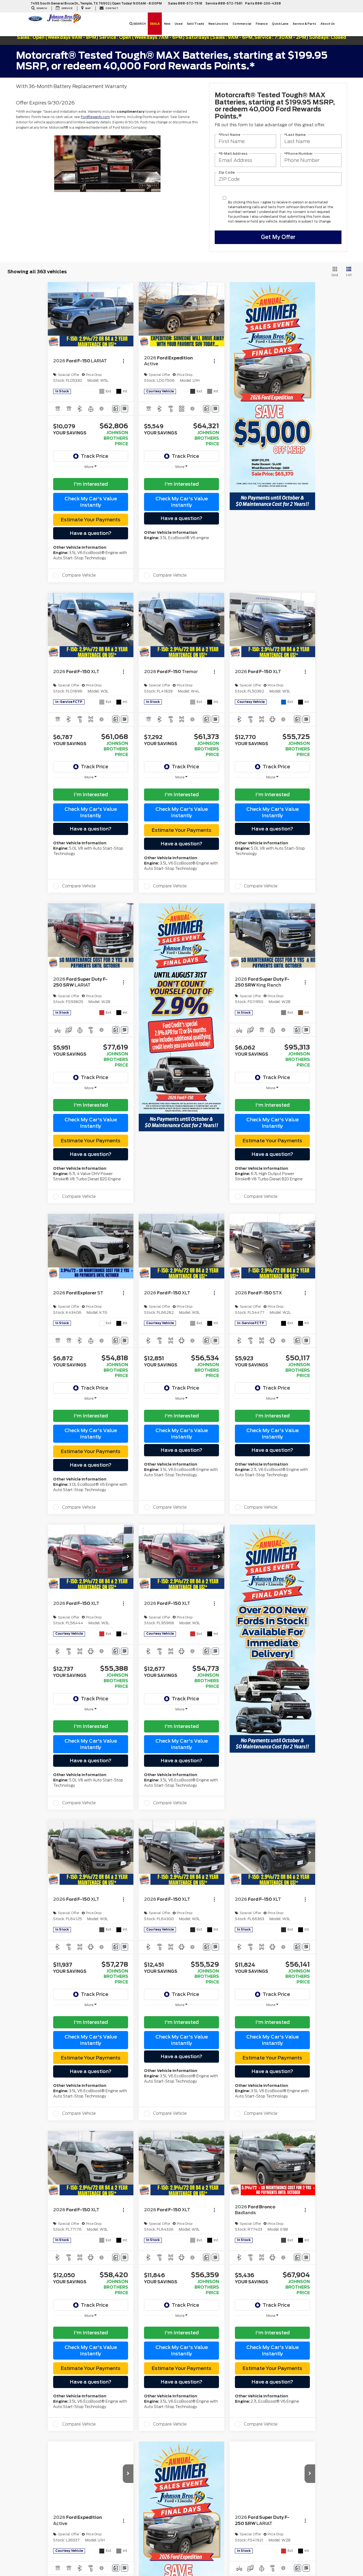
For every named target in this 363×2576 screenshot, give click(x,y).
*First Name (229, 134)
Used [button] (179, 24)
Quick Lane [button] (280, 24)
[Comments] (116, 409)
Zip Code (227, 172)
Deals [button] (155, 24)
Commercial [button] (242, 24)
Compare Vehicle (79, 575)
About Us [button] (328, 24)
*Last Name (295, 134)
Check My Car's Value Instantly (91, 502)
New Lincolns (218, 24)
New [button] (167, 24)
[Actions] (123, 361)
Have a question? (91, 533)
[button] (128, 314)
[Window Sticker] (124, 409)
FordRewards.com (95, 117)
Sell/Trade (195, 24)
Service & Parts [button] (304, 24)
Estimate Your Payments (91, 520)
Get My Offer (278, 237)
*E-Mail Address (233, 153)
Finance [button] (262, 24)
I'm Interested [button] (91, 484)
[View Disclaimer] (102, 409)
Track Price (94, 456)
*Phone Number (298, 153)
